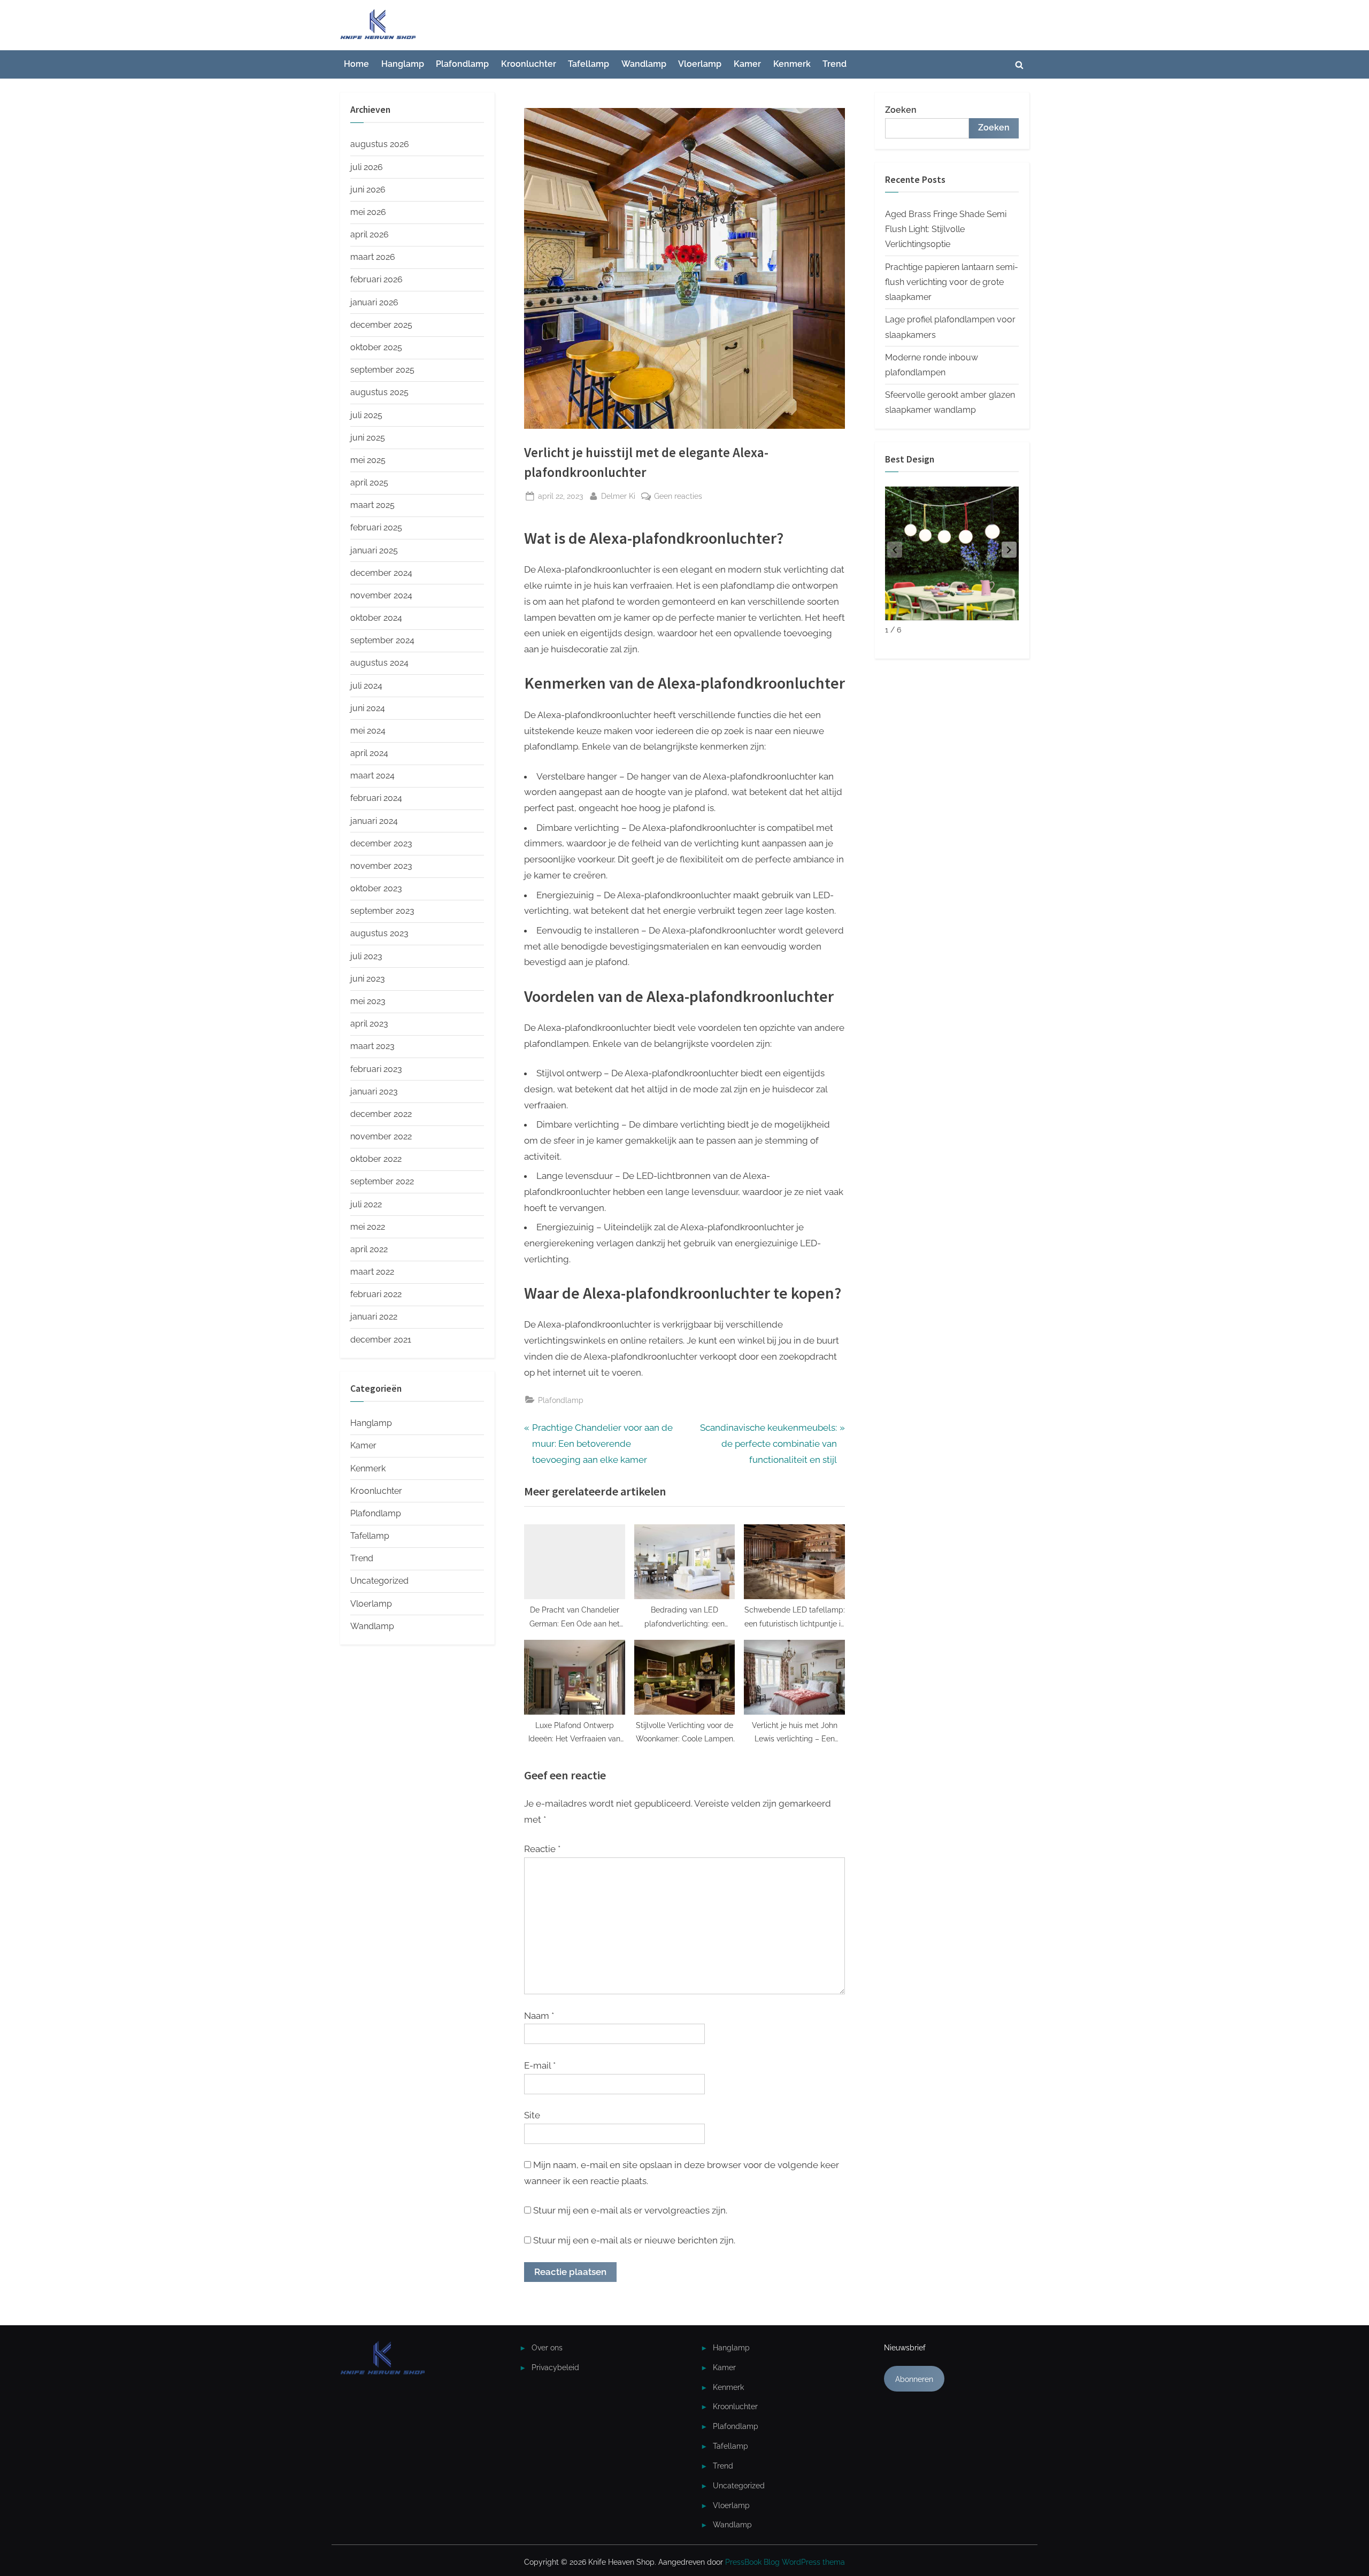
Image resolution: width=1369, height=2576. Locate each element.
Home (356, 64)
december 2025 (381, 325)
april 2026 (370, 234)
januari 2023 (374, 1092)
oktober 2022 (376, 1159)
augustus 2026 (380, 144)
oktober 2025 (376, 347)
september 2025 (382, 370)
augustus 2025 (379, 392)
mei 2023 (368, 1001)
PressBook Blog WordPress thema (785, 2562)
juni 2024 (368, 708)
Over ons (547, 2347)
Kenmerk (792, 64)
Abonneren (914, 2379)
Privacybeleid (555, 2367)
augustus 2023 (379, 933)
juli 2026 (367, 167)
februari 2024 (376, 798)
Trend (835, 64)
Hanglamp (403, 64)
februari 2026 (376, 279)
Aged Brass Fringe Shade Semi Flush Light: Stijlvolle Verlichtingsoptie (946, 229)
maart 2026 (373, 257)
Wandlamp (644, 64)
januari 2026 (374, 302)
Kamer (747, 64)
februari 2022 (376, 1294)
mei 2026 (368, 212)
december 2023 (381, 843)
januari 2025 (374, 550)
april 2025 (369, 483)
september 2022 (382, 1181)
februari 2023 (376, 1069)
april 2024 (369, 753)
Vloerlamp (700, 64)
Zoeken (901, 110)
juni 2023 (368, 979)
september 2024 (382, 640)
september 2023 (382, 911)
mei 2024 (368, 731)
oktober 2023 (376, 888)
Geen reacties (678, 497)
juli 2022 (366, 1204)
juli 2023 (366, 956)
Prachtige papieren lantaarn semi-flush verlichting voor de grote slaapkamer (952, 282)
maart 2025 (372, 505)
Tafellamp (589, 64)
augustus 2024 (379, 663)
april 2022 (369, 1249)
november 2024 (381, 595)
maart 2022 (372, 1272)
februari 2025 (376, 527)
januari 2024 (374, 821)
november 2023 (381, 866)
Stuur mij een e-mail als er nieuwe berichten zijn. (634, 2240)
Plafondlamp (462, 64)
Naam (539, 2016)
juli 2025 (366, 415)
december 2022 (381, 1114)
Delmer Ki (618, 496)
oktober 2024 (376, 618)
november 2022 (381, 1136)
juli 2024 (366, 686)
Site (532, 2115)
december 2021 (381, 1340)
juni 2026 (368, 190)
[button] (1009, 550)
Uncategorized (379, 1581)
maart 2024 (372, 776)
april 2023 (369, 1024)
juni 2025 (368, 438)
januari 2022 (374, 1317)
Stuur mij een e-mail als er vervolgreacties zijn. (630, 2210)
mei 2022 (368, 1227)
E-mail (540, 2065)
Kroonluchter (529, 64)
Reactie (542, 1849)
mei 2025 (368, 460)
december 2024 (381, 573)
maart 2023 (372, 1046)
